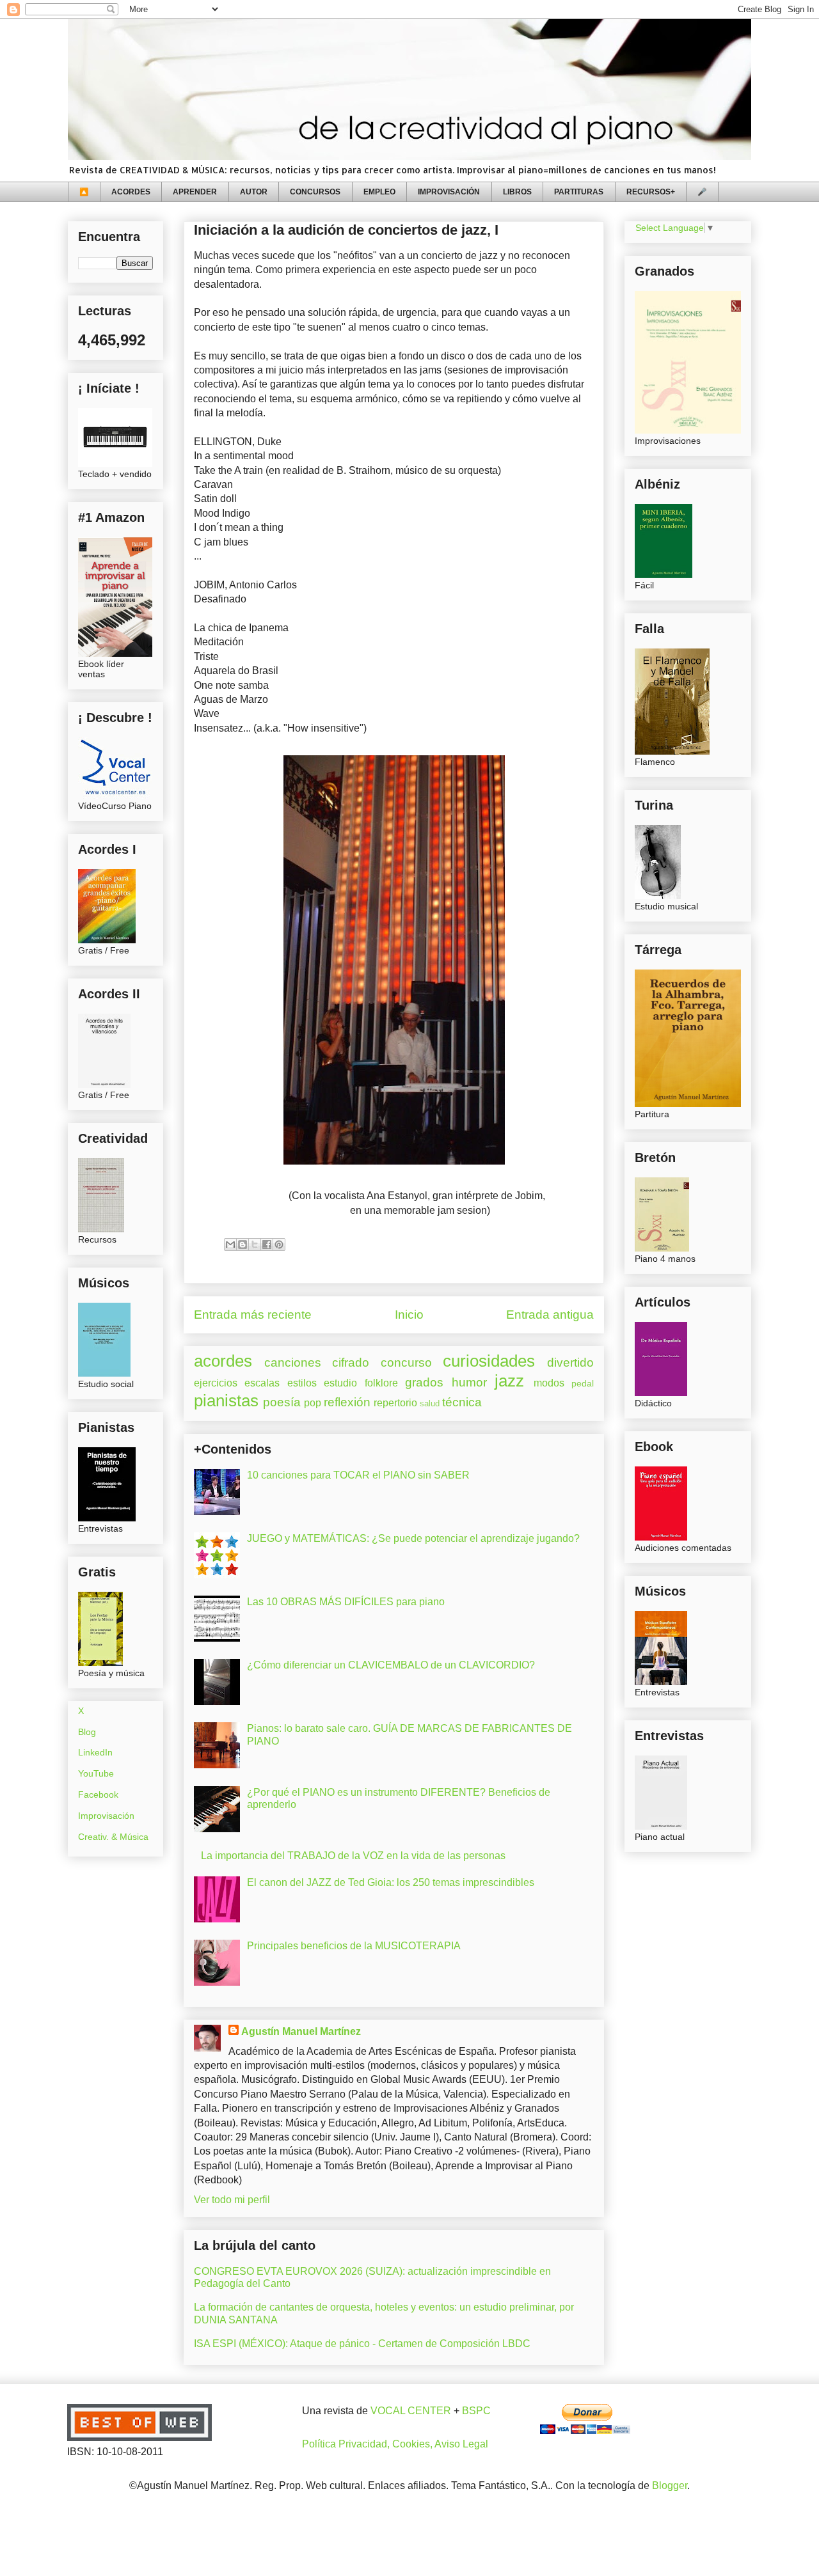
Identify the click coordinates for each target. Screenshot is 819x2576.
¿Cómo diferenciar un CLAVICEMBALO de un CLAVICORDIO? (391, 1665)
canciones (293, 1363)
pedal (583, 1383)
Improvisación (106, 1816)
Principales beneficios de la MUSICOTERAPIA (354, 1946)
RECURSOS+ (651, 192)
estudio (340, 1383)
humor (469, 1382)
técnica (462, 1402)
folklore (381, 1383)
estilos (302, 1383)
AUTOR (254, 192)
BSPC (476, 2411)
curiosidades (489, 1361)
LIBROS (517, 192)
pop (313, 1403)
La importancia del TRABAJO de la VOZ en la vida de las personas (353, 1856)
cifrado (351, 1363)
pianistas (226, 1401)
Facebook (98, 1795)
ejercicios (216, 1383)
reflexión (347, 1402)
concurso (406, 1363)
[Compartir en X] (255, 1245)
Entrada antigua (550, 1315)
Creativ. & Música (113, 1837)
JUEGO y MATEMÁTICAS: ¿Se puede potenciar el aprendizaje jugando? (413, 1538)
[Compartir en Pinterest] (279, 1245)
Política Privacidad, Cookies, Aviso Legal (395, 2444)
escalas (262, 1383)
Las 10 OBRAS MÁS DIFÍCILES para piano (346, 1602)
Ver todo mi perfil (232, 2200)
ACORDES (131, 192)
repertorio (395, 1403)
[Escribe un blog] (243, 1245)
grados (424, 1382)
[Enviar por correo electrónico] (230, 1245)
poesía (282, 1402)
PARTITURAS (579, 192)
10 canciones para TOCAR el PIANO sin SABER (358, 1475)
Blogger (670, 2486)
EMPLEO (379, 192)
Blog (87, 1732)
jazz (509, 1381)
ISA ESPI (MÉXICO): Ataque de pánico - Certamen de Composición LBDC (362, 2344)
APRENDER (195, 192)
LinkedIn (95, 1752)
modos (549, 1383)
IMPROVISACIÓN (449, 192)
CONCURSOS (315, 192)
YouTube (96, 1773)
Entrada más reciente (253, 1315)
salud (430, 1403)
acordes (223, 1361)
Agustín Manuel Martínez (301, 2031)
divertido (570, 1363)
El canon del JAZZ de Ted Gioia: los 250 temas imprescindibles (391, 1882)
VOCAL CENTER (411, 2411)
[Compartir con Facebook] (267, 1245)
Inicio (409, 1315)
